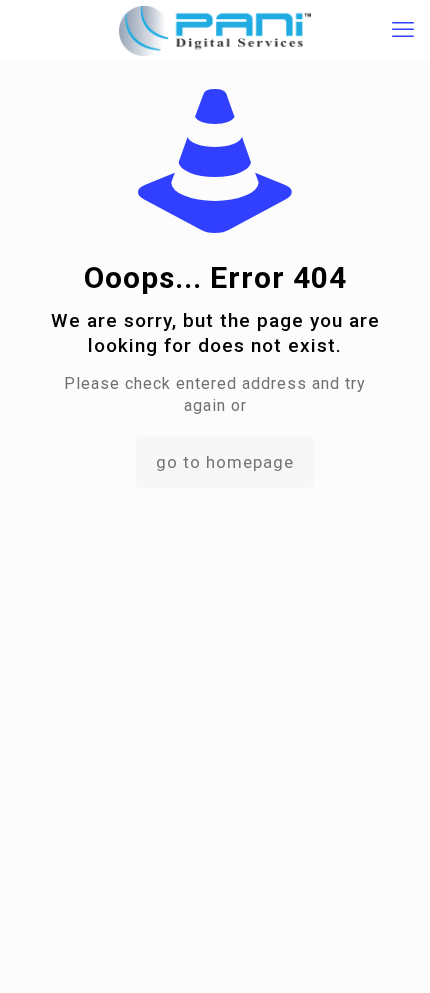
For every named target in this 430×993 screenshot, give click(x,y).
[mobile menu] (403, 30)
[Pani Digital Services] (215, 30)
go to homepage (225, 462)
